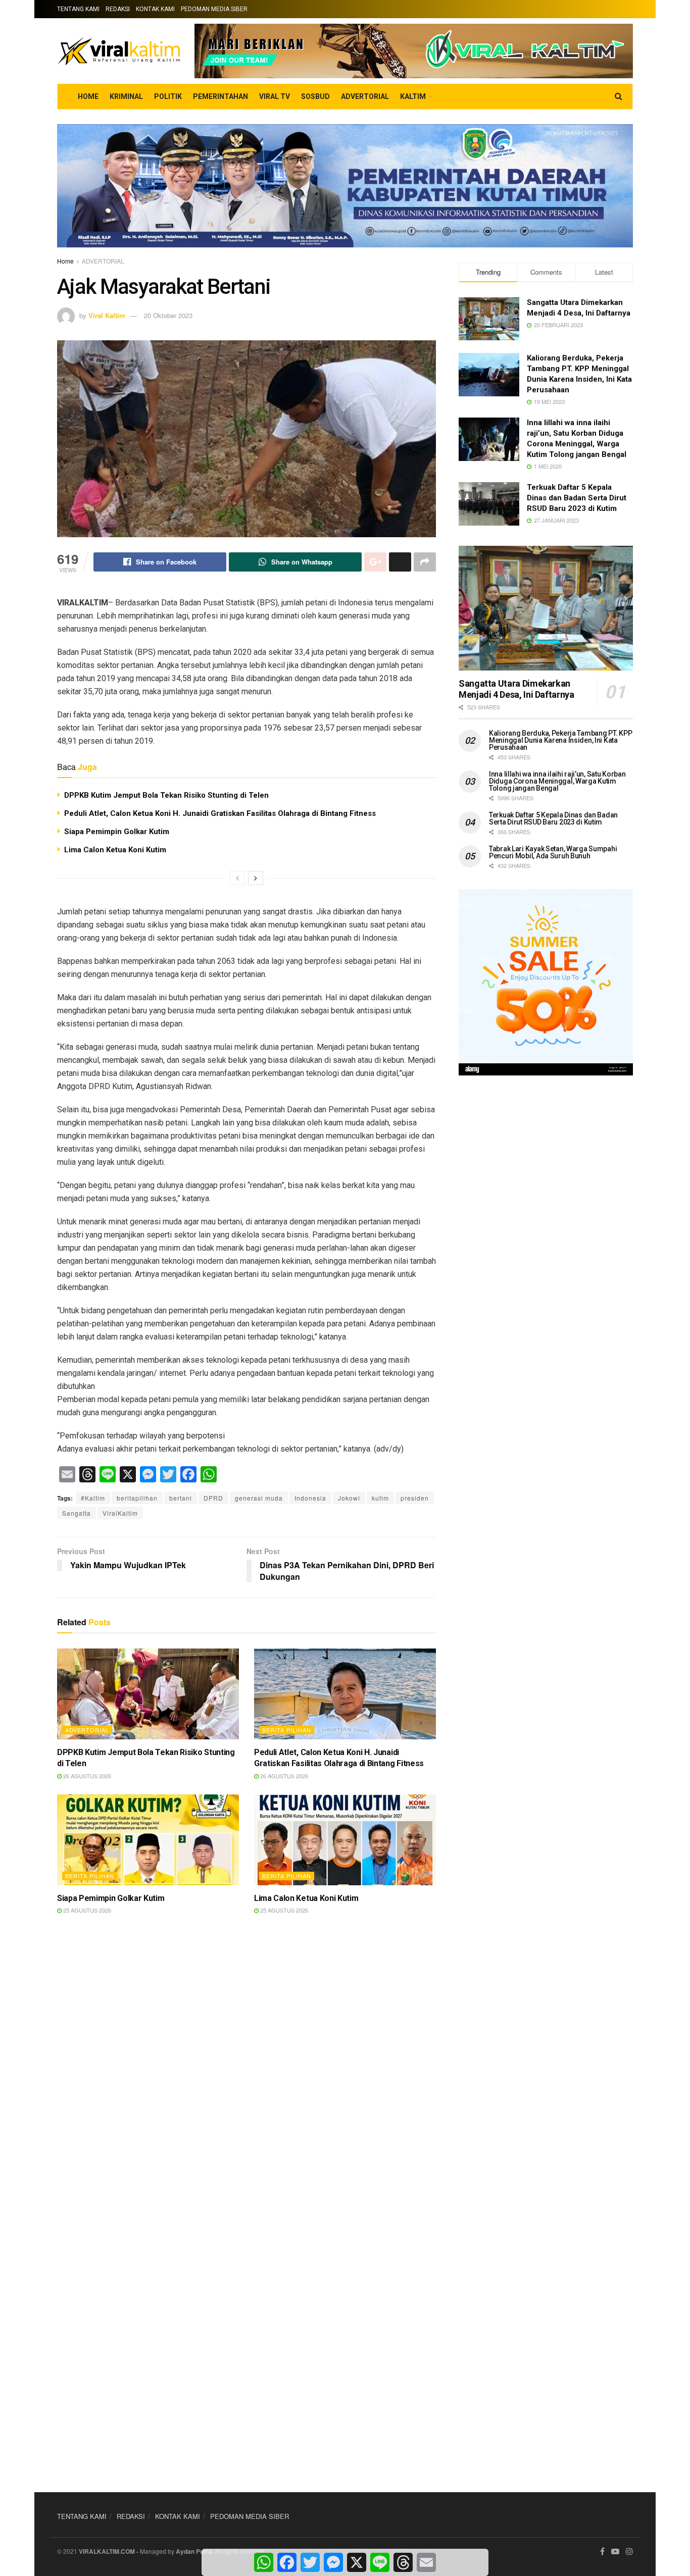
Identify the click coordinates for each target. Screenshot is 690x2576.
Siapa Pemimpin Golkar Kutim (117, 832)
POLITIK (168, 96)
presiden (415, 1498)
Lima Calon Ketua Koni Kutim (115, 850)
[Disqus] (247, 2072)
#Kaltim (93, 1498)
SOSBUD (315, 96)
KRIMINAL (126, 96)
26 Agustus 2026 (86, 1776)
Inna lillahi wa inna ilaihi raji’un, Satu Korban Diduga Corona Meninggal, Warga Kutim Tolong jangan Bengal (557, 781)
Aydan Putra (194, 2551)
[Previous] (237, 878)
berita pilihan (287, 1730)
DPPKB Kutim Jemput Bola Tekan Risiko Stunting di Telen (166, 795)
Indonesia (310, 1498)
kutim (380, 1498)
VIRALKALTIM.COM (107, 2551)
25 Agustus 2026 (86, 1910)
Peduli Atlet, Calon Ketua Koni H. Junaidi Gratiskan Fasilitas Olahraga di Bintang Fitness (220, 813)
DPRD (213, 1498)
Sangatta (77, 1513)
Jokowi (349, 1498)
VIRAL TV (275, 96)
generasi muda (259, 1498)
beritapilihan (137, 1498)
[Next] (256, 878)
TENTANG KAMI (78, 9)
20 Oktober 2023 (168, 315)
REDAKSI (118, 9)
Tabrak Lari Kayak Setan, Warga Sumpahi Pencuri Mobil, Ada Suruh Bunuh (553, 852)
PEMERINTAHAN (220, 96)
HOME (88, 96)
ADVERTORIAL (365, 96)
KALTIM (413, 96)
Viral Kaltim (107, 315)
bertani (181, 1498)
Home (65, 261)
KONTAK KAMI (155, 9)
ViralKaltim (120, 1513)
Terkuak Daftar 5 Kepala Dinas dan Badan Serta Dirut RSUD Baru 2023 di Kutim (577, 498)
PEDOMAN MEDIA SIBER (214, 9)
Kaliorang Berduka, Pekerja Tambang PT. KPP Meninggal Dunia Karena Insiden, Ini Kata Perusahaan (560, 740)
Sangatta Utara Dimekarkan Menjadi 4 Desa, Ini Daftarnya (516, 689)
